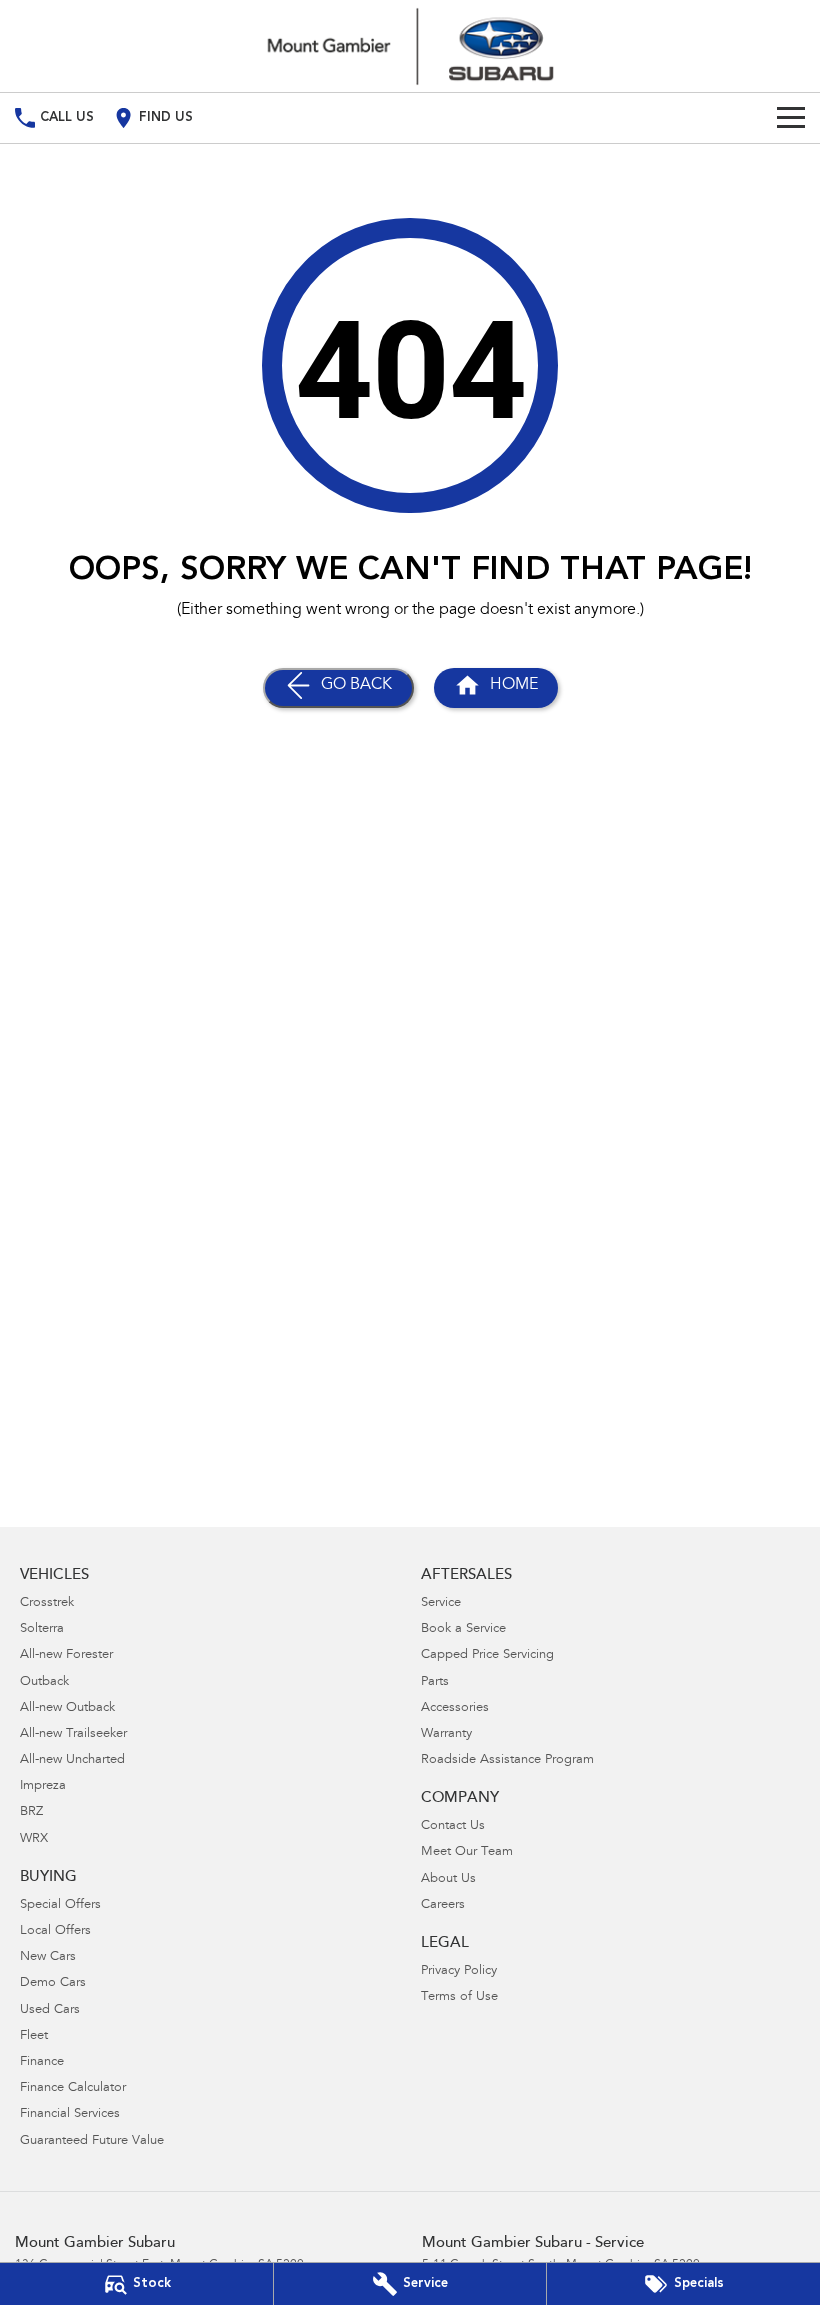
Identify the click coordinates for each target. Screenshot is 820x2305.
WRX (34, 1839)
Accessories (455, 1708)
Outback (44, 1682)
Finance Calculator (73, 2088)
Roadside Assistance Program (507, 1760)
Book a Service (463, 1629)
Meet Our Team (467, 1852)
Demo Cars (53, 1983)
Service (441, 1603)
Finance (42, 2062)
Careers (443, 1905)
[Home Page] (410, 46)
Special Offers (60, 1905)
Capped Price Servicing (487, 1655)
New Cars (48, 1957)
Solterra (42, 1629)
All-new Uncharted (72, 1760)
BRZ (31, 1812)
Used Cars (50, 2010)
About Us (448, 1879)
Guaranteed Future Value (92, 2141)
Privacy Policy (459, 1971)
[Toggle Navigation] (791, 118)
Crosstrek (47, 1603)
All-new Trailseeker (73, 1734)
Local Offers (55, 1931)
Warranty (446, 1734)
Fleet (34, 2036)
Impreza (43, 1786)
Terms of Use (459, 1997)
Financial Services (70, 2114)
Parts (435, 1682)
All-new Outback (67, 1708)
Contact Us (453, 1826)
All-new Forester (66, 1655)
